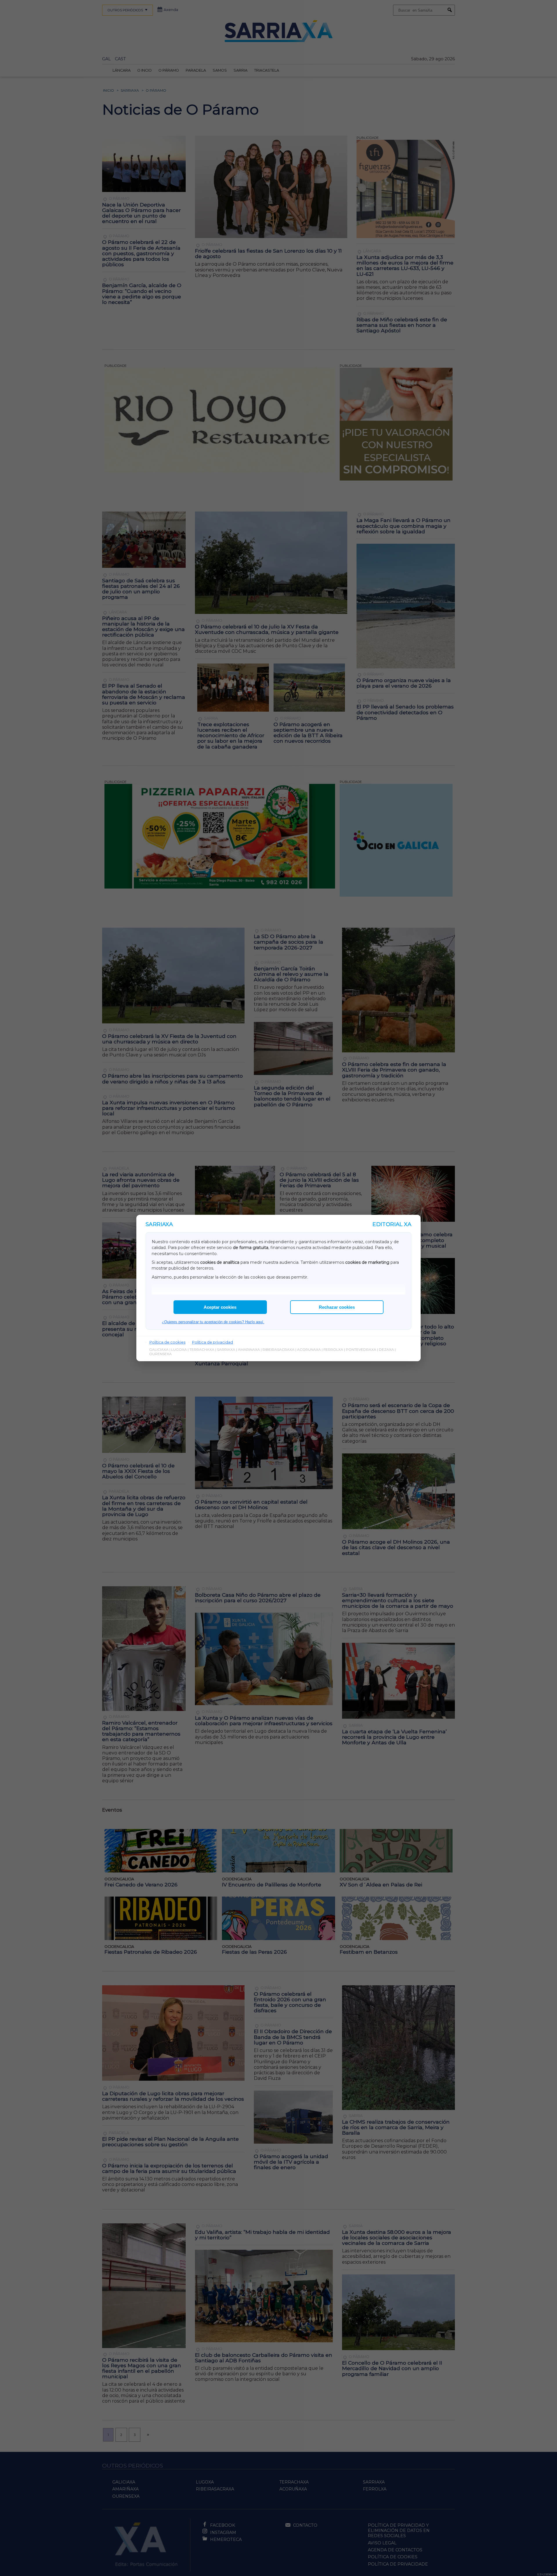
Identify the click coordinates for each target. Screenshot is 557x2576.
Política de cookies (167, 1342)
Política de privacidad (213, 1342)
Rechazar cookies (337, 1307)
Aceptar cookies (220, 1307)
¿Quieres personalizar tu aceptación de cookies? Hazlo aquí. (213, 1322)
